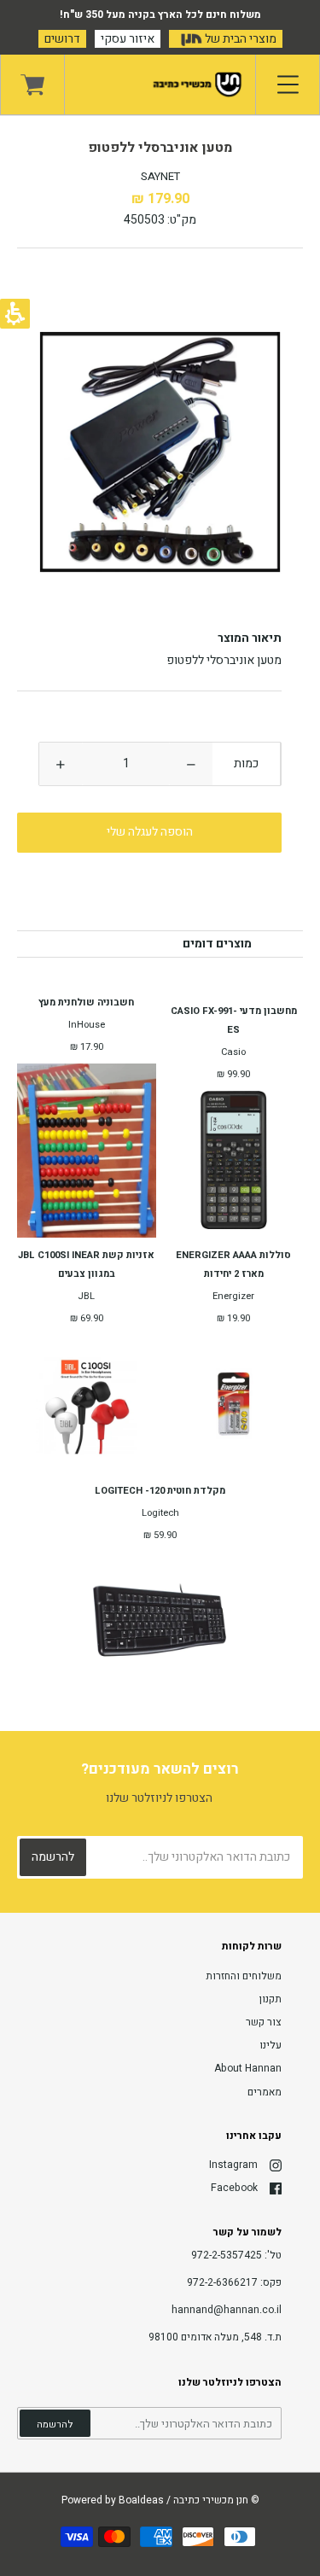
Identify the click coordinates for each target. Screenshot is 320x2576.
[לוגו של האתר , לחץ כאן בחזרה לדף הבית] (160, 85)
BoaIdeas (141, 2500)
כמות (246, 763)
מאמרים (265, 2092)
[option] (160, 452)
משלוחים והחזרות (244, 1976)
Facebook (234, 2188)
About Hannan (248, 2068)
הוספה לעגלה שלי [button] (150, 832)
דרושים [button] (62, 39)
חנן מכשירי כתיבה (211, 2500)
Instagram (233, 2165)
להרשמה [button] (55, 2424)
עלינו (271, 2045)
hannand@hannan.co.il (227, 2310)
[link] (32, 85)
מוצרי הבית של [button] (239, 39)
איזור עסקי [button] (128, 39)
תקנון (271, 1999)
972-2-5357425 (227, 2255)
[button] (191, 764)
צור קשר (264, 2022)
